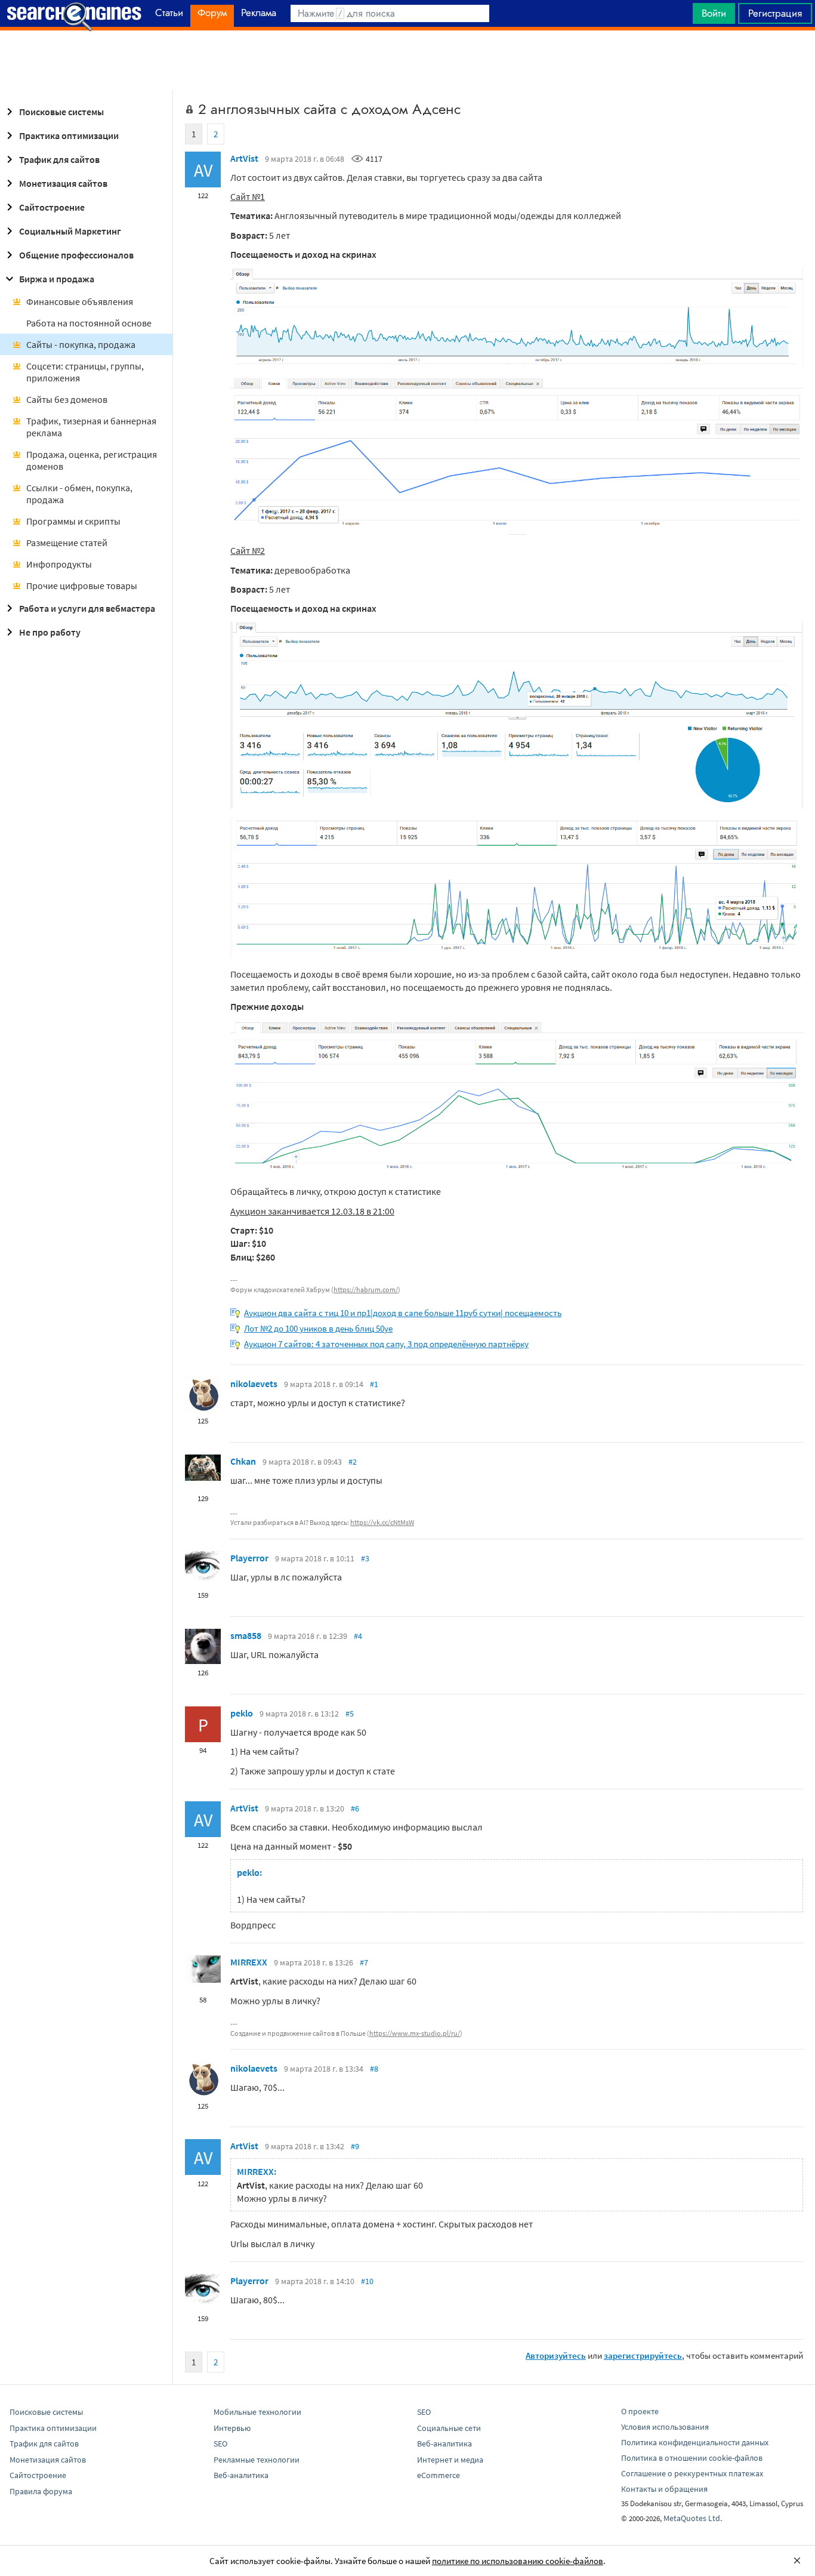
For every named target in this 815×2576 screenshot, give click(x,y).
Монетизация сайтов (63, 183)
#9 (355, 2146)
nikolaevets (254, 1383)
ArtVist (244, 158)
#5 (350, 1714)
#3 (365, 1558)
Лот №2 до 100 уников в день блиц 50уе (318, 1328)
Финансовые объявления (80, 301)
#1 (374, 1384)
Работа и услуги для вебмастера (87, 608)
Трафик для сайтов (59, 159)
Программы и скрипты (73, 521)
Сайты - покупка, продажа (81, 344)
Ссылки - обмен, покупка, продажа (79, 494)
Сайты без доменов (67, 399)
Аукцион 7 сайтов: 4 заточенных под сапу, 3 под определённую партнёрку (386, 1344)
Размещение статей (67, 543)
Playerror (249, 1558)
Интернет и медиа (450, 2460)
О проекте (640, 2411)
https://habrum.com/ (366, 1289)
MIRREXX (249, 1962)
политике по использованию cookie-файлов (518, 2561)
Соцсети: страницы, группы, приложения (85, 372)
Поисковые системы (61, 112)
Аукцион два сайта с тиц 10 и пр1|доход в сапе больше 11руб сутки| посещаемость (403, 1313)
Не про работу (50, 632)
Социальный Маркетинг (70, 231)
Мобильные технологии (257, 2412)
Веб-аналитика (241, 2475)
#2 (353, 1462)
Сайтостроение (52, 207)
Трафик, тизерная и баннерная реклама (91, 427)
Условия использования (665, 2427)
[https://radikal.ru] (517, 360)
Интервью (232, 2428)
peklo (242, 1713)
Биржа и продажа (57, 279)
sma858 (246, 1635)
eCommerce (439, 2475)
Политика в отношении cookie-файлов (692, 2458)
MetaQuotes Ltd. (693, 2518)
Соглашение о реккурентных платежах (692, 2473)
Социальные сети (449, 2428)
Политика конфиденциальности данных (695, 2442)
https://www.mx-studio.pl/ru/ (415, 2033)
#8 (374, 2069)
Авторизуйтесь (556, 2355)
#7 (364, 1962)
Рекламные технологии (257, 2460)
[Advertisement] (407, 60)
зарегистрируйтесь (643, 2355)
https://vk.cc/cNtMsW (382, 1522)
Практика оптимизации (69, 135)
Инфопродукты (59, 564)
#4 (358, 1636)
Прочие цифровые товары (82, 586)
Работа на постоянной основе (89, 323)
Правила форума (41, 2491)
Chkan (243, 1461)
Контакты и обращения (664, 2489)
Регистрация (775, 13)
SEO (220, 2443)
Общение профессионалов (76, 255)
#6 (355, 1808)
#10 (367, 2281)
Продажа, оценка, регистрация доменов (92, 460)
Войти (714, 13)
